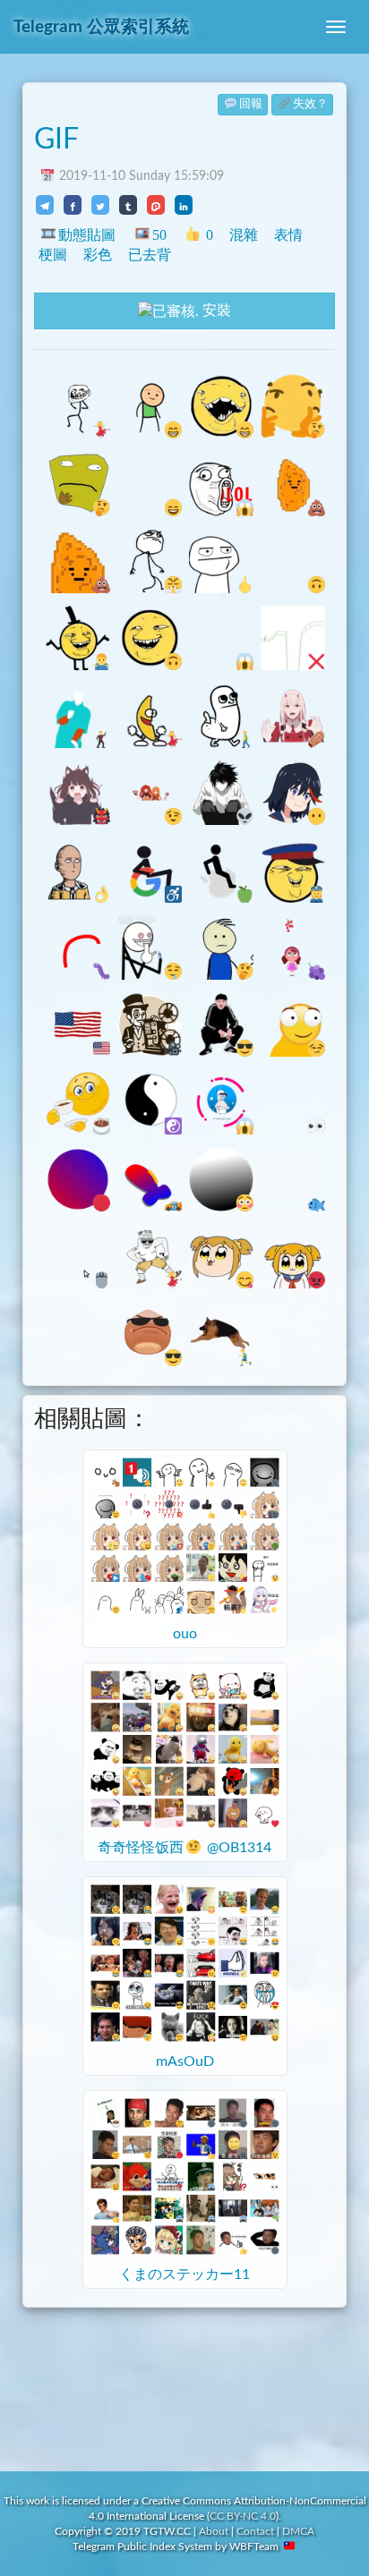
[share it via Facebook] (73, 205)
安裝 (215, 310)
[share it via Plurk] (156, 205)
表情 (288, 235)
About (214, 2531)
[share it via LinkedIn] (184, 205)
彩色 (98, 255)
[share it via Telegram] (45, 205)
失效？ (310, 104)
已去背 (150, 255)
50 (159, 235)
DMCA (298, 2531)
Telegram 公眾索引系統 (101, 27)
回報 (251, 104)
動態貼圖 (87, 235)
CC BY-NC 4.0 (243, 2516)
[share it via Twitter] (100, 205)
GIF (56, 140)
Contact (255, 2531)
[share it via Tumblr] (128, 205)
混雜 (244, 235)
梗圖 (53, 255)
